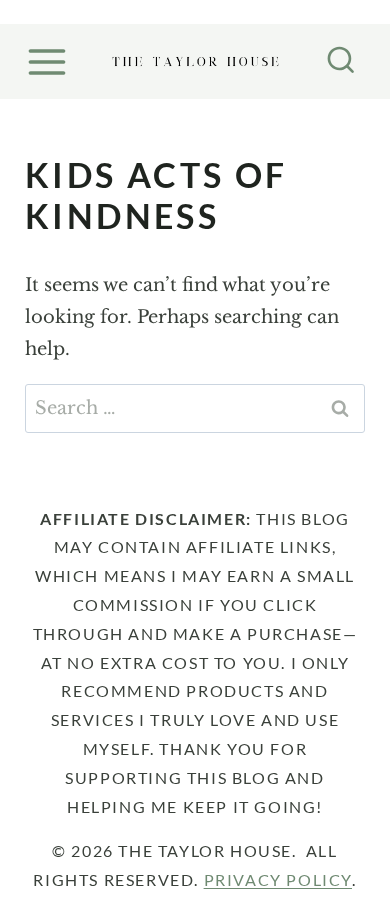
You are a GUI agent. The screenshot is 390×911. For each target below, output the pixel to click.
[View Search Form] (341, 62)
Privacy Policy (278, 879)
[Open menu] (50, 61)
